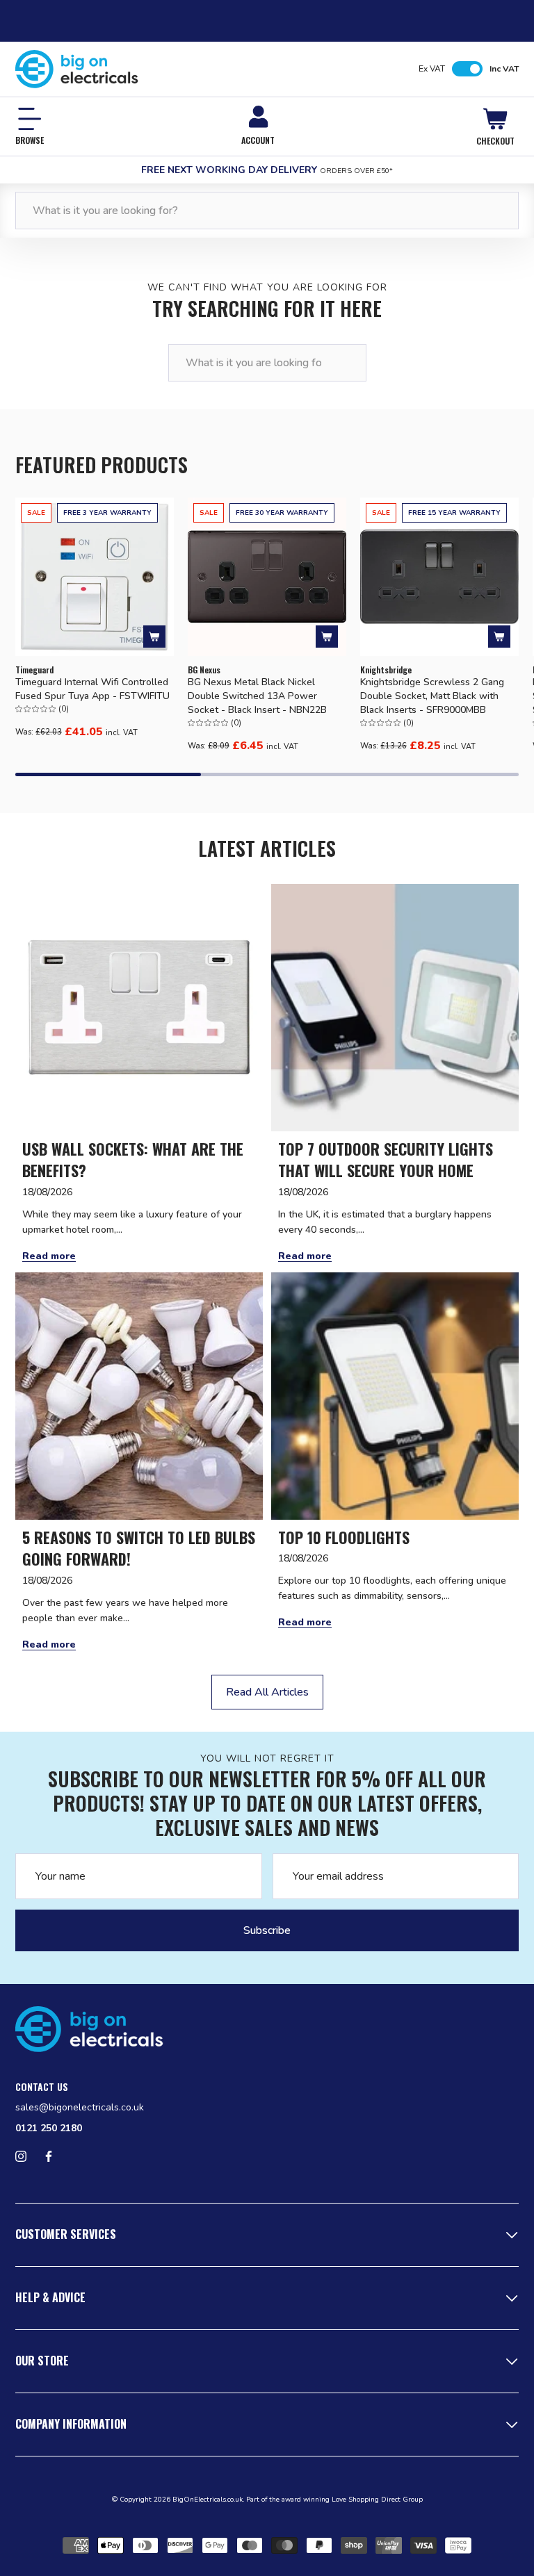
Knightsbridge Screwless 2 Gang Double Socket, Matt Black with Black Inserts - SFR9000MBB (432, 696)
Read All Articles (267, 1692)
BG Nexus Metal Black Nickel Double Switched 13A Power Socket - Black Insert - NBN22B (257, 696)
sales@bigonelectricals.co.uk (80, 2107)
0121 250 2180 (49, 2128)
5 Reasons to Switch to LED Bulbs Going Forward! (139, 1549)
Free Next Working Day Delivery (267, 170)
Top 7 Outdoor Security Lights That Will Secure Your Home (386, 1160)
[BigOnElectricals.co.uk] (77, 69)
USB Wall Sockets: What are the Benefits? (133, 1160)
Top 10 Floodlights (344, 1537)
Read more (49, 1256)
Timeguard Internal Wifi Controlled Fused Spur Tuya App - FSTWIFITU (92, 689)
